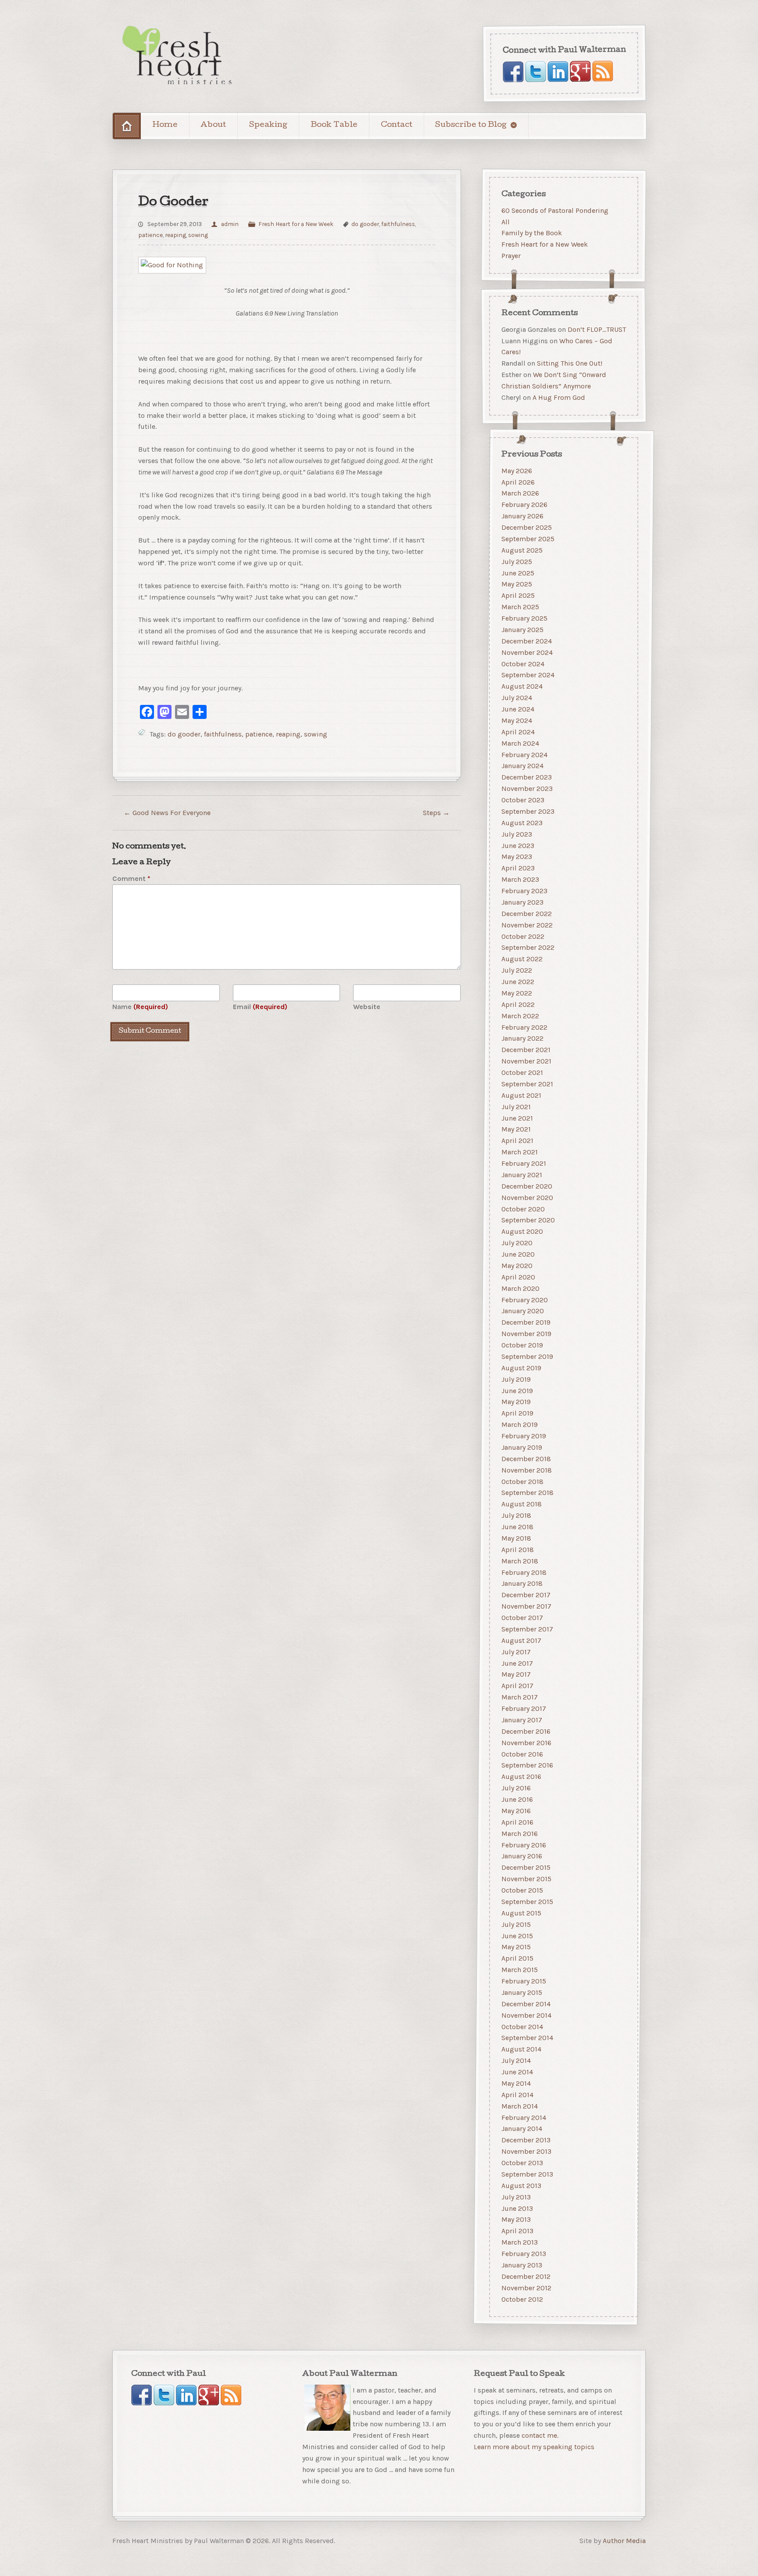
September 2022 (528, 948)
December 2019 (526, 1322)
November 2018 (527, 1470)
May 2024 (517, 720)
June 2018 (517, 1527)
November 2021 (526, 1061)
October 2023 (523, 800)
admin (230, 224)
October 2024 (523, 664)
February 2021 (524, 1163)
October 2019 (522, 1345)
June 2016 (517, 1799)
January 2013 (522, 2265)
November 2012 (526, 2288)
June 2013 (517, 2208)
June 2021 (517, 1118)
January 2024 (522, 766)
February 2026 (524, 505)
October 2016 (522, 1754)
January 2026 (522, 516)
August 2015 (521, 1913)
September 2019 (527, 1356)
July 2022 (517, 970)
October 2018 (522, 1482)
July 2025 (517, 562)
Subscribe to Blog (471, 125)
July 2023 (517, 834)
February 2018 (524, 1572)
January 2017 (522, 1720)
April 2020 (518, 1277)
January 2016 (522, 1856)
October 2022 (523, 936)
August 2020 (522, 1231)
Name (140, 1007)
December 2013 (526, 2140)
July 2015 (516, 1924)
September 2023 (528, 811)
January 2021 (522, 1175)
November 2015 (526, 1879)
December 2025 (527, 527)
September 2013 (527, 2174)
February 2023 (524, 891)
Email (260, 1007)
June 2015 (517, 1936)
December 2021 (526, 1050)
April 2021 (517, 1141)
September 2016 (527, 1766)
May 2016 (516, 1811)
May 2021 (516, 1130)
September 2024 (528, 675)
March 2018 (520, 1561)
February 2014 (524, 2118)
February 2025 (524, 618)
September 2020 (528, 1220)
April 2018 (518, 1550)
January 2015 (522, 1992)
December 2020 (527, 1186)
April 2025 (518, 595)
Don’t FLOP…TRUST (597, 329)
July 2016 (516, 1788)
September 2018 (527, 1493)
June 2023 (518, 846)
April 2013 (517, 2231)
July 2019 (516, 1379)
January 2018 (522, 1584)
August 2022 (522, 959)
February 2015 (524, 1981)
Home (165, 125)
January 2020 (523, 1311)
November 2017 (526, 1606)
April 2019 (517, 1413)
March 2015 (520, 1970)
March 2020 (520, 1288)
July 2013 (516, 2197)
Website (367, 1007)
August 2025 (522, 550)
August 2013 (521, 2186)
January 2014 (522, 2129)
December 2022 (527, 914)
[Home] (127, 126)
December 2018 (526, 1459)
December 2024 (527, 641)
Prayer (511, 256)
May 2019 (516, 1402)
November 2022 (527, 925)
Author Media (624, 2540)
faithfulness (398, 224)
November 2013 (526, 2151)
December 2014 (526, 2004)
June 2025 (518, 573)
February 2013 (524, 2254)
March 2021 (520, 1152)
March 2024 (520, 743)
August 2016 (521, 1777)
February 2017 (524, 1708)
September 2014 (527, 2038)
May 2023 (517, 857)
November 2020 (527, 1198)
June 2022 (518, 982)
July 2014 (516, 2060)
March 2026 (520, 494)
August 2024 (522, 686)
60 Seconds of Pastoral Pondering (555, 210)
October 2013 (522, 2163)
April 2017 (517, 1686)
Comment (131, 878)
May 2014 (516, 2083)
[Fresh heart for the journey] (178, 56)
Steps (436, 813)
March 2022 (520, 1016)
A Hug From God (559, 397)
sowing (198, 235)
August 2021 (521, 1095)
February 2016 (524, 1845)
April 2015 (517, 1958)
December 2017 (526, 1595)
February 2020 (525, 1300)
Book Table (334, 125)
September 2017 (527, 1629)
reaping (175, 235)
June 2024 (518, 709)
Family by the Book (532, 233)
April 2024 (518, 732)
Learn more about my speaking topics (534, 2447)
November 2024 (527, 652)
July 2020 (517, 1243)
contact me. (540, 2435)
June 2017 (517, 1663)
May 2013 (516, 2220)
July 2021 (516, 1107)
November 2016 (526, 1743)
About (213, 125)
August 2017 (521, 1640)
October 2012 (522, 2299)
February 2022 (524, 1027)
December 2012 (526, 2276)
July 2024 (517, 698)
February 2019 (524, 1436)
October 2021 (522, 1072)
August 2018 (522, 1504)
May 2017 (516, 1675)
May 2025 (517, 584)
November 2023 (527, 789)
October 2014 (522, 2027)
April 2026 (518, 482)
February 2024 (524, 755)
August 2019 (521, 1368)
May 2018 (516, 1538)
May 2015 (516, 1947)
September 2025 (528, 539)
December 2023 (527, 777)
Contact (397, 125)
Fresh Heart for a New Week (296, 224)
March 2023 (520, 879)
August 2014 (521, 2049)
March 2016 (520, 1834)
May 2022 (517, 993)
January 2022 (522, 1039)
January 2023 (522, 902)
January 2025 (522, 630)
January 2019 (522, 1447)
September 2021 (527, 1084)
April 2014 (517, 2095)
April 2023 (518, 868)
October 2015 (522, 1890)
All (506, 221)
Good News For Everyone (167, 813)
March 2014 (520, 2106)
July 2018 (516, 1515)
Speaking (268, 125)
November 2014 (526, 2015)
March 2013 (520, 2242)
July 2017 (516, 1652)
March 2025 (520, 607)
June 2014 (517, 2072)
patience (150, 235)
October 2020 (523, 1209)
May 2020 (517, 1266)
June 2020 (518, 1254)
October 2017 (522, 1618)
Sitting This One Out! (570, 363)
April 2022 (518, 1004)
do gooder (365, 224)
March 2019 (520, 1425)
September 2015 (527, 1902)
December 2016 (526, 1731)
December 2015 (526, 1867)
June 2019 (517, 1391)
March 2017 (520, 1697)
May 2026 (517, 471)
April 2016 (517, 1822)
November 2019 (526, 1334)
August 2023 (522, 823)
